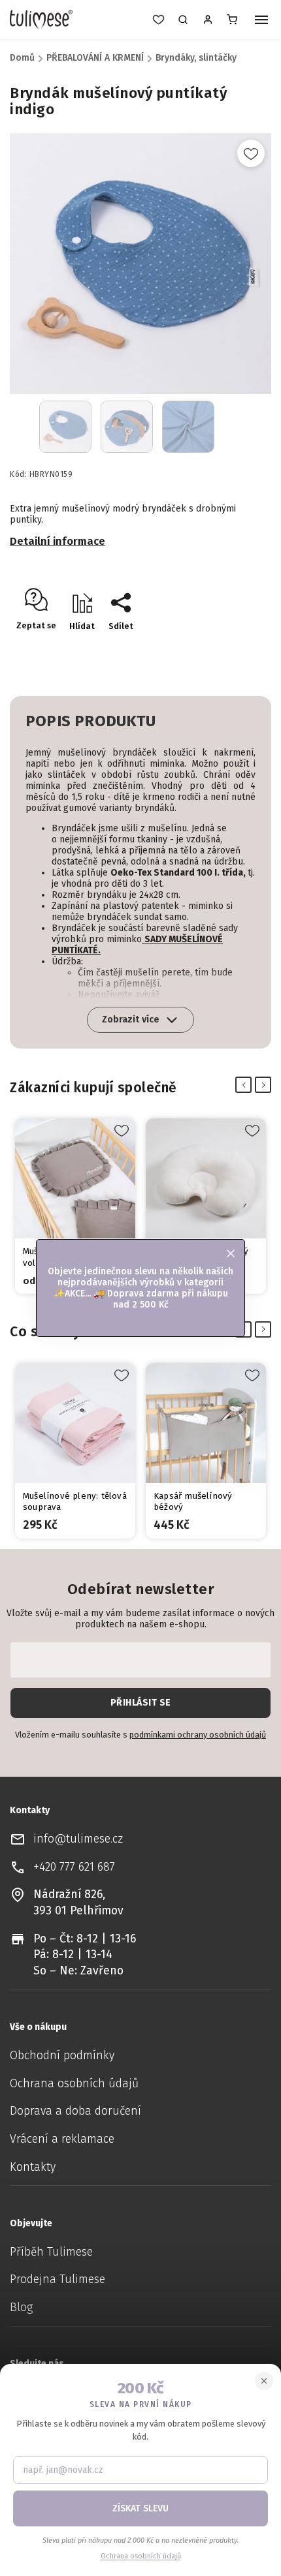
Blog (21, 2308)
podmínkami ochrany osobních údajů (198, 1735)
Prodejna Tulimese (58, 2279)
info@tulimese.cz (78, 1839)
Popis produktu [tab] (91, 721)
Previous (246, 1085)
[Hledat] (183, 20)
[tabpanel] (75, 1206)
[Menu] (261, 21)
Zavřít (232, 649)
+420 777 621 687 (74, 1867)
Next (266, 1085)
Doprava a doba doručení (75, 2111)
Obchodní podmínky (62, 2056)
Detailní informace (58, 541)
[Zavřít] (264, 2381)
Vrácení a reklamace (62, 2139)
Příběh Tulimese (51, 2252)
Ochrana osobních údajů (74, 2084)
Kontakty (33, 2167)
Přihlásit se (141, 1703)
